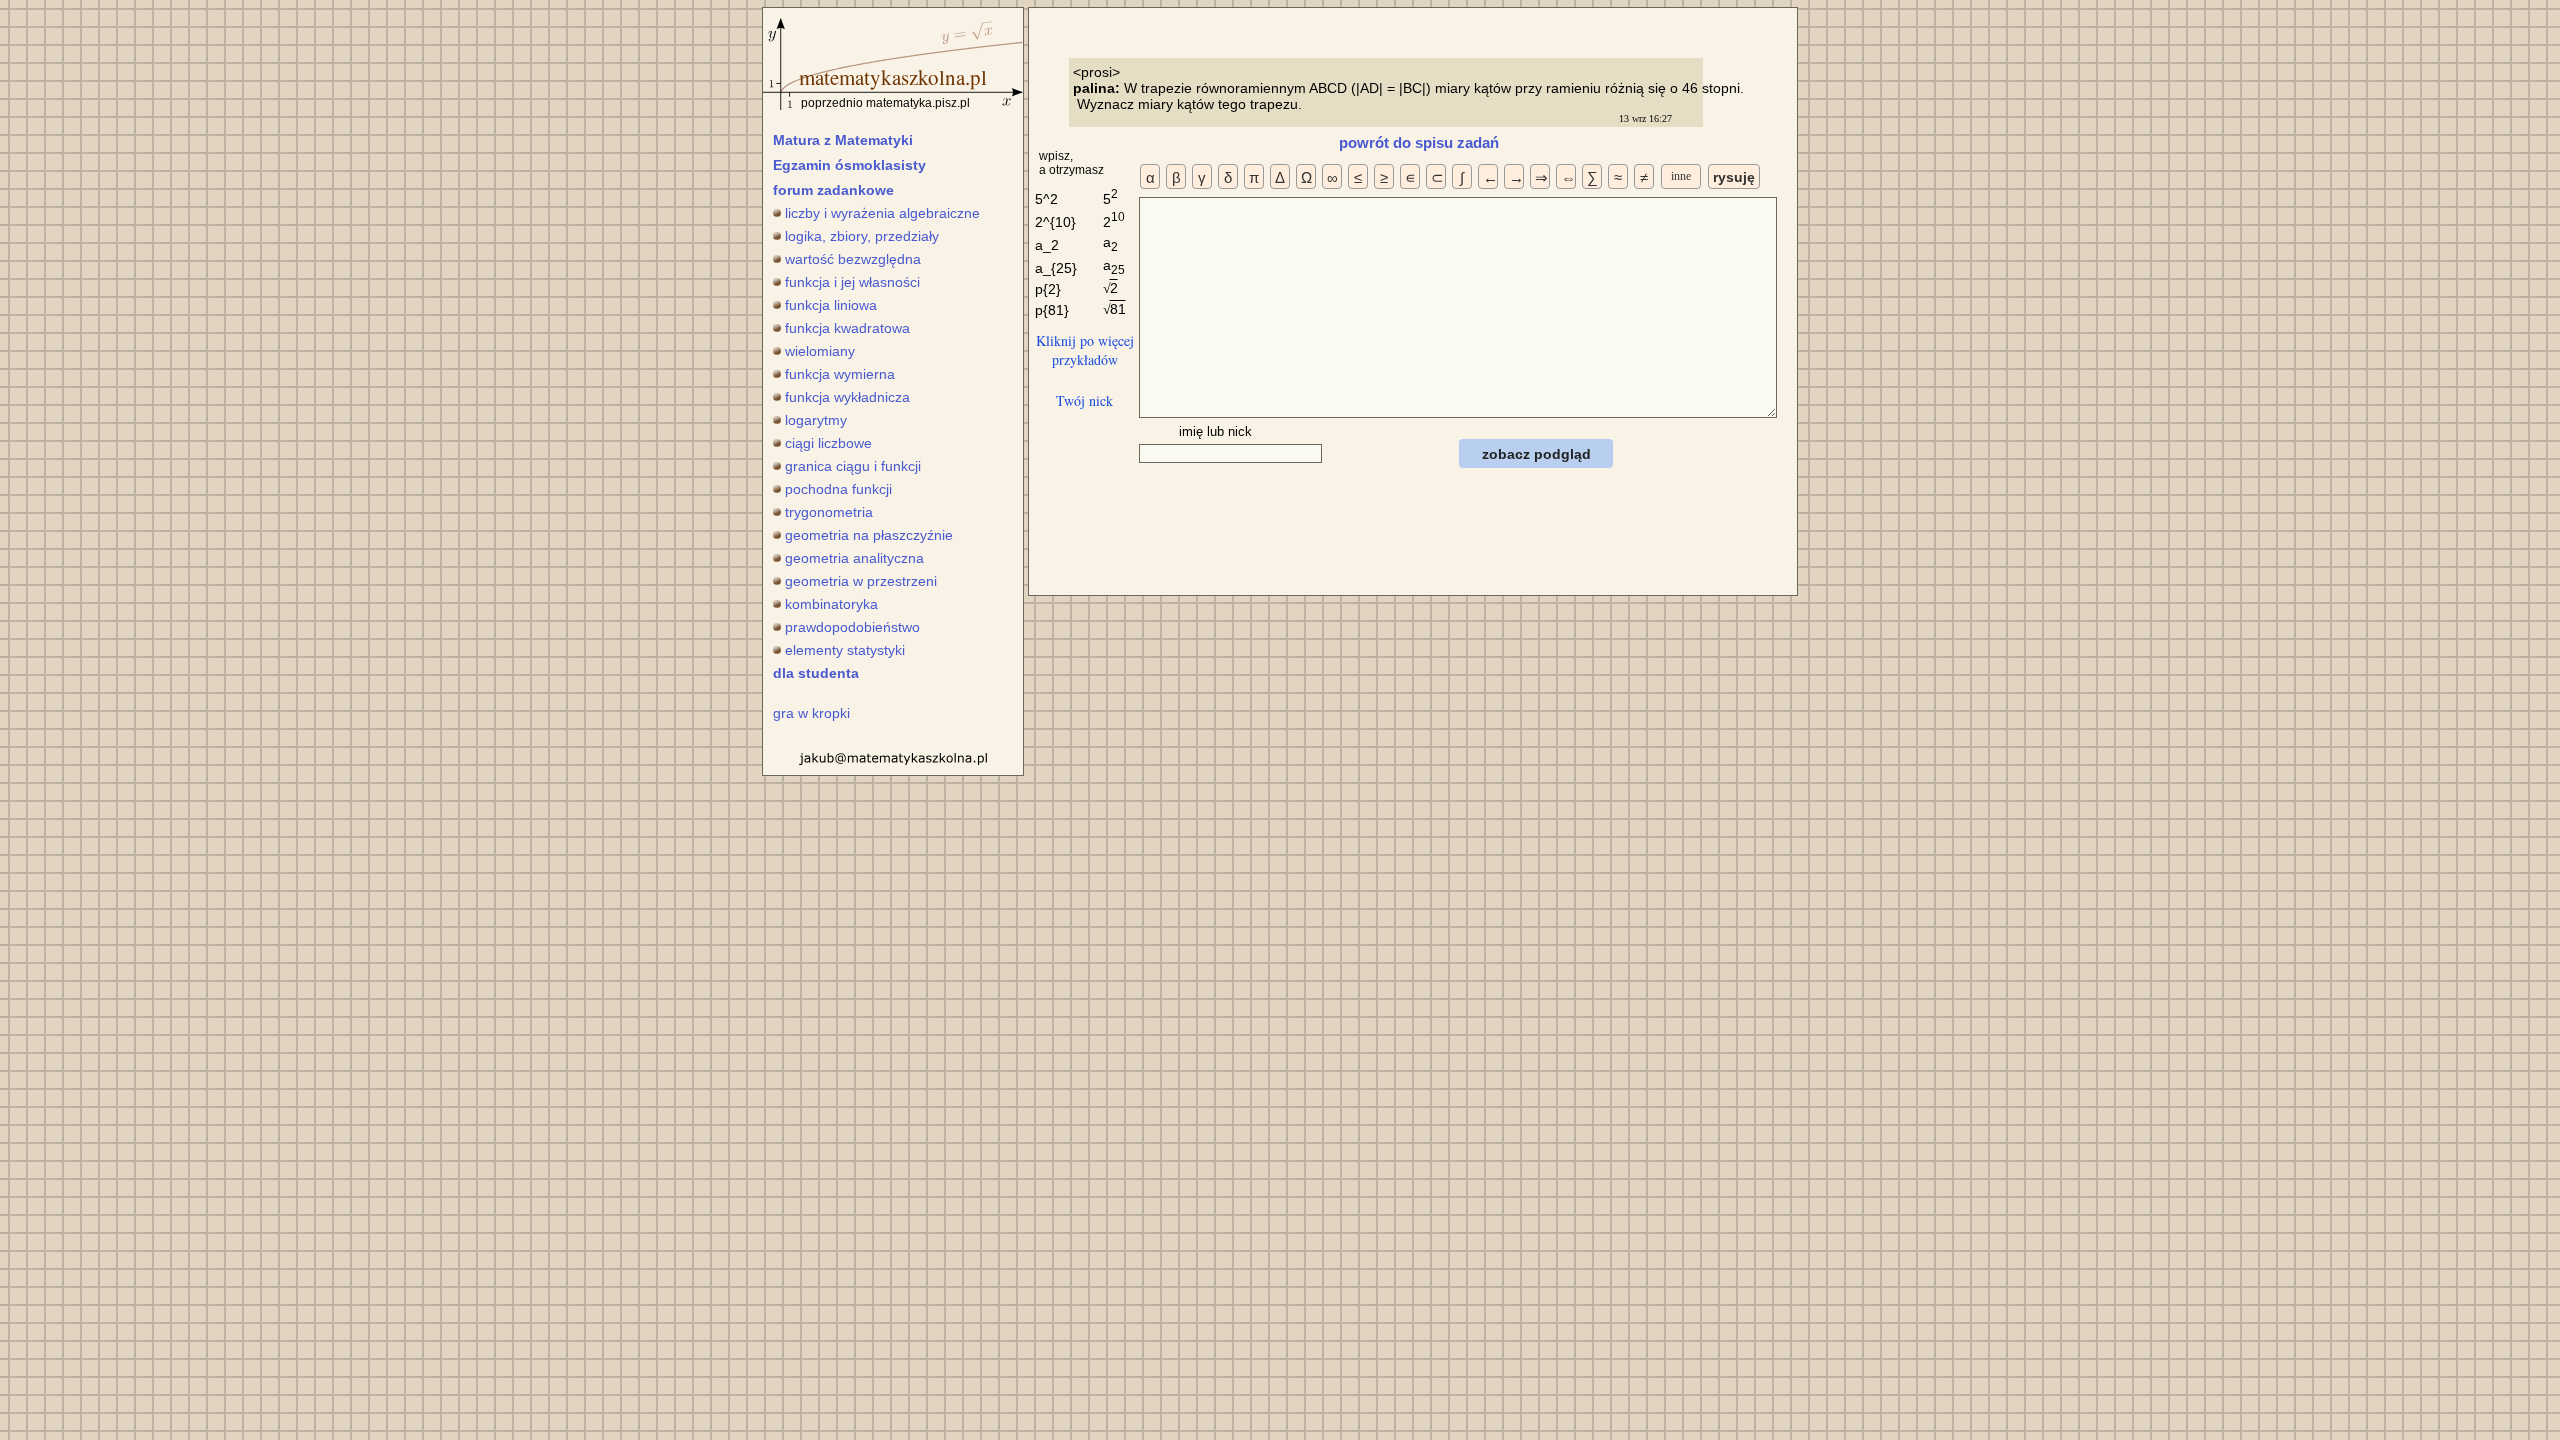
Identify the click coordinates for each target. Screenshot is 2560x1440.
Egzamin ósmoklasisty (849, 165)
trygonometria (829, 512)
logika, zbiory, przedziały (862, 236)
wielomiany (820, 351)
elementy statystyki (845, 650)
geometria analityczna (854, 558)
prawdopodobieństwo (852, 627)
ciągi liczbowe (828, 443)
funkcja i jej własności (852, 282)
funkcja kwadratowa (847, 328)
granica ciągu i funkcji (853, 466)
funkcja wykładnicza (847, 397)
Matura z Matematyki (843, 140)
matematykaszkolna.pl (893, 77)
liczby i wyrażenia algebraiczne (882, 213)
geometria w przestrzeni (861, 581)
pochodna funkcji (838, 489)
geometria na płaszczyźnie (869, 535)
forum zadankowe (833, 190)
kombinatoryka (831, 604)
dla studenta (816, 673)
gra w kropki (811, 713)
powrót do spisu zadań (1419, 142)
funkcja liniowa (831, 305)
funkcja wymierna (840, 374)
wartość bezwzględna (853, 259)
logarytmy (816, 420)
